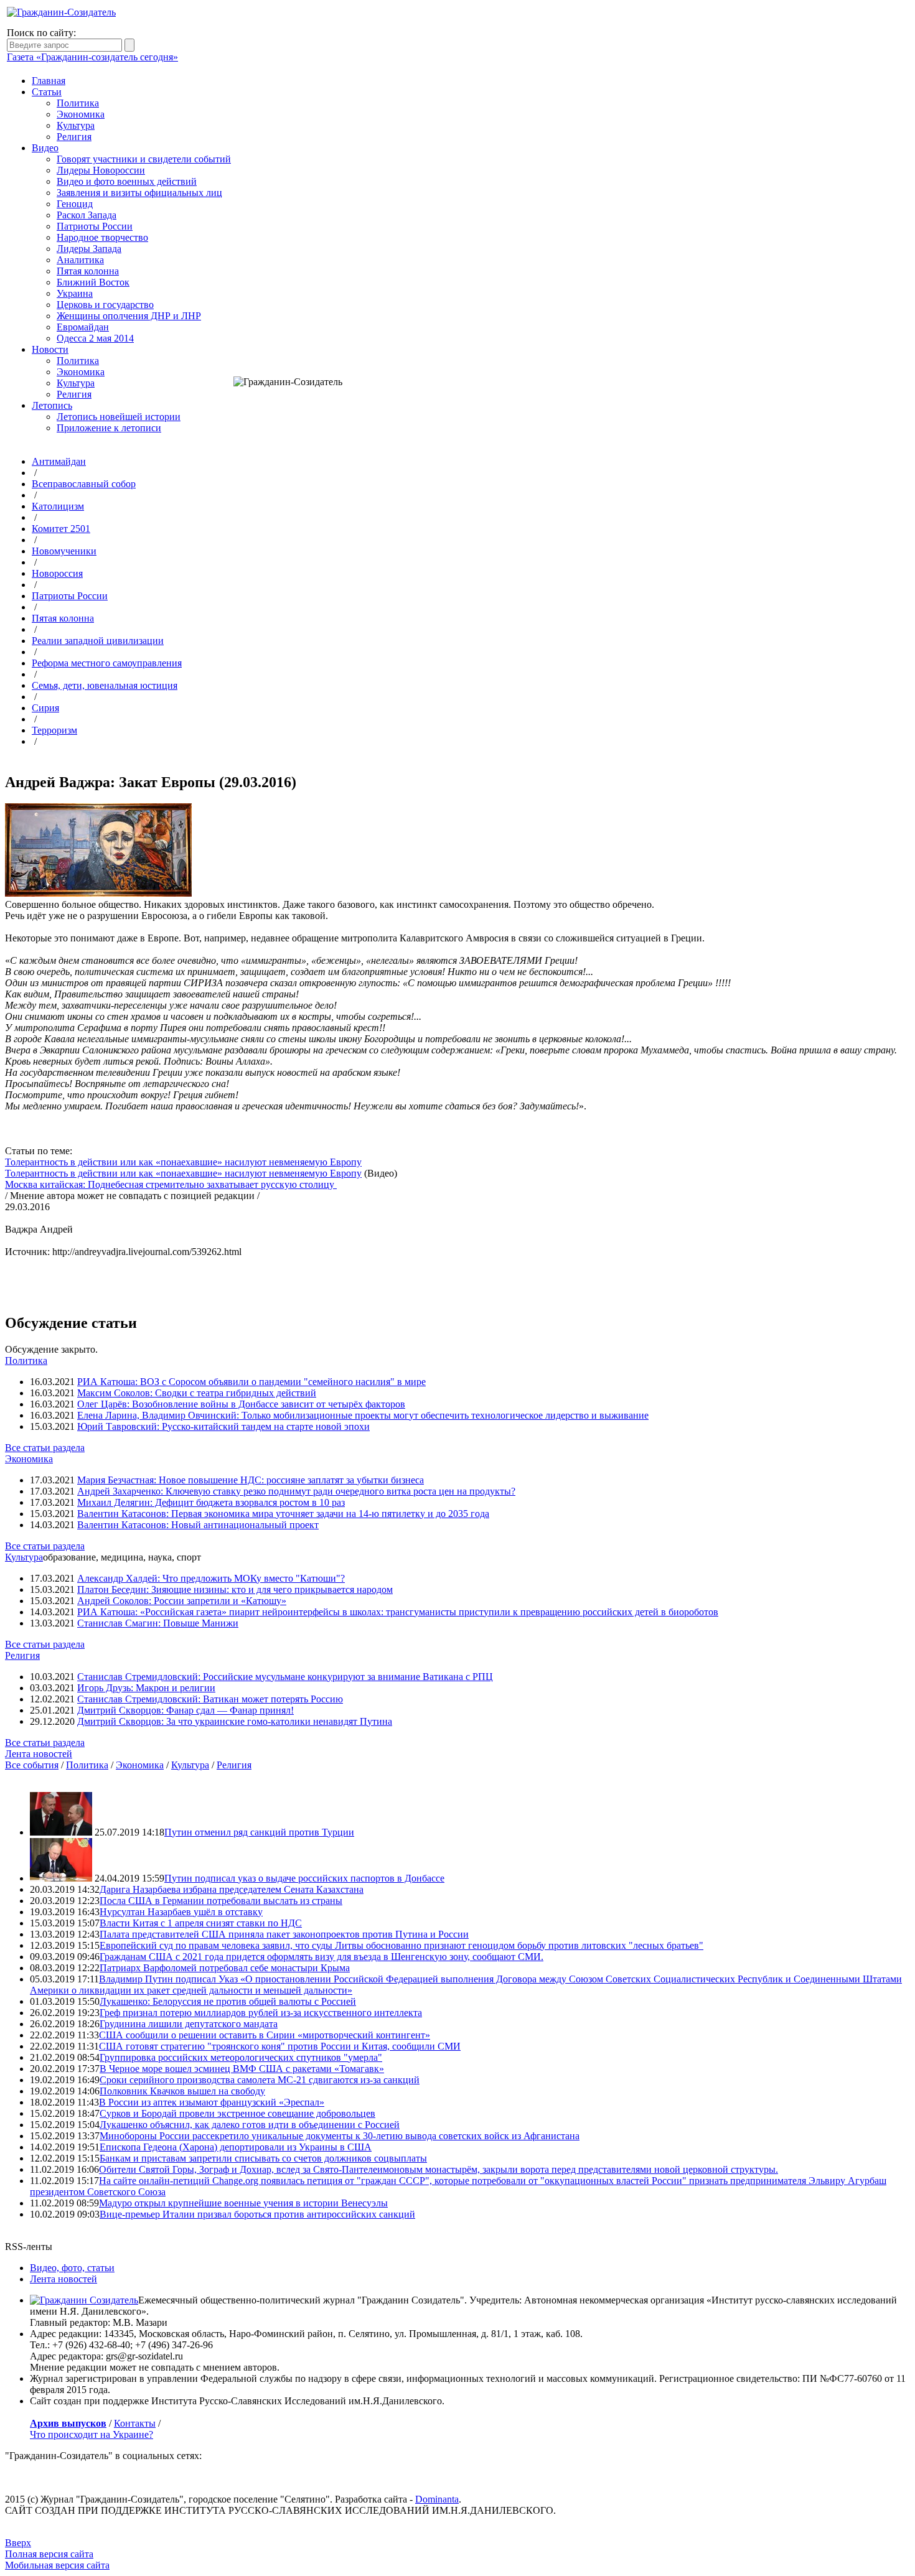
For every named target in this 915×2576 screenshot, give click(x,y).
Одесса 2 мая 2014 (95, 338)
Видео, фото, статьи (72, 2268)
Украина (75, 293)
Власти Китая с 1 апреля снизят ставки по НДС (201, 1923)
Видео (45, 148)
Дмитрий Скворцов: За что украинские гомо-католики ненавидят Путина (235, 1721)
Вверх (18, 2543)
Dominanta (437, 2499)
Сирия (45, 708)
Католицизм (58, 506)
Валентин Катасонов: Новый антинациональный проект (198, 1525)
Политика (78, 103)
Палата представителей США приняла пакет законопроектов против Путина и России (284, 1934)
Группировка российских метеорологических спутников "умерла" (241, 2057)
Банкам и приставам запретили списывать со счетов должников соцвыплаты (263, 2158)
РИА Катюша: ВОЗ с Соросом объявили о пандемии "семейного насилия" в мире (251, 1382)
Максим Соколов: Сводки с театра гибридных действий (197, 1393)
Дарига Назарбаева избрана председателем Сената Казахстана (232, 1889)
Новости (50, 349)
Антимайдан (59, 461)
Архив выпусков (68, 2423)
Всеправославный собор (84, 484)
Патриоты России (95, 226)
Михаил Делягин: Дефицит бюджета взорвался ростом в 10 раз (211, 1502)
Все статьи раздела (45, 1448)
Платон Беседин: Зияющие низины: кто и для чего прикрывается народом (235, 1589)
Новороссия (57, 573)
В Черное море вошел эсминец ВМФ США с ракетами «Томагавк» (242, 2069)
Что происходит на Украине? (91, 2434)
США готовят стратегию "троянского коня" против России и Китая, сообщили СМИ (280, 2046)
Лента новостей (39, 1754)
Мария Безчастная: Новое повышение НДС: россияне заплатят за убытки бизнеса (251, 1480)
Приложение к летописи (109, 428)
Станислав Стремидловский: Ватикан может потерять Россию (210, 1699)
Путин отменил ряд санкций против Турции (259, 1832)
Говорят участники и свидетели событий (144, 159)
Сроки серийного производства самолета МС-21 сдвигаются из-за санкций (260, 2080)
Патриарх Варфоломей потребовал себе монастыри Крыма (225, 1968)
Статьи (47, 92)
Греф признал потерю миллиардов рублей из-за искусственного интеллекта (261, 2013)
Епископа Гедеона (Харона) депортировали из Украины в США (236, 2147)
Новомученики (64, 551)
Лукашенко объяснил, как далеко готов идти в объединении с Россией (250, 2125)
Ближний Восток (93, 282)
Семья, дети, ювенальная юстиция (105, 685)
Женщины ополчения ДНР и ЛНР (129, 316)
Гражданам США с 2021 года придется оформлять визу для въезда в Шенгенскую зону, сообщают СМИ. (321, 1957)
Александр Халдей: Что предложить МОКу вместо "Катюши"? (211, 1578)
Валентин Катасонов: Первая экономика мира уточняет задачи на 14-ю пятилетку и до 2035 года (283, 1514)
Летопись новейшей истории (119, 417)
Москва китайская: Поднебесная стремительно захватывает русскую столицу (171, 1184)
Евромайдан (83, 327)
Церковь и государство (105, 305)
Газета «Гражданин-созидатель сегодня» (92, 57)
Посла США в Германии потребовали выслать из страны (221, 1901)
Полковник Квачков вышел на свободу (182, 2091)
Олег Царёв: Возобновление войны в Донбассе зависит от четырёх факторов (241, 1404)
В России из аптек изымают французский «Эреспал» (212, 2102)
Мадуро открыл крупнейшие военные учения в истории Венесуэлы (243, 2203)
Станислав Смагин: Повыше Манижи (158, 1623)
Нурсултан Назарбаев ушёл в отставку (181, 1912)
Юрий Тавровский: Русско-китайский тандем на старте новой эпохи (223, 1426)
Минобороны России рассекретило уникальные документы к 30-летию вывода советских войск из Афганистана (340, 2136)
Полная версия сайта (49, 2554)
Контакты (135, 2423)
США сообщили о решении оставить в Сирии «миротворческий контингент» (265, 2035)
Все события (32, 1765)
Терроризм (54, 730)
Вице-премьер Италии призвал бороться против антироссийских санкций (257, 2214)
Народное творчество (102, 237)
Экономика (81, 114)
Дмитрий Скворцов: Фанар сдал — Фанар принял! (185, 1710)
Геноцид (75, 204)
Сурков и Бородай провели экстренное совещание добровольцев (237, 2113)
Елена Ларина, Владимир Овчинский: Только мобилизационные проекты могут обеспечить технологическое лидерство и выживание (363, 1415)
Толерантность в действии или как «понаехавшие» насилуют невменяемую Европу (183, 1162)
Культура (76, 125)
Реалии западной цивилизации (98, 641)
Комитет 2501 (61, 529)
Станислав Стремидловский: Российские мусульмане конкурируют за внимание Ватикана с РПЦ (285, 1677)
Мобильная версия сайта (57, 2565)
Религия (74, 137)
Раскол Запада (87, 215)
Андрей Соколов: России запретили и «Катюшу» (182, 1601)
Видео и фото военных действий (127, 181)
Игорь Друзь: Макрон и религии (146, 1688)
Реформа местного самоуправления (107, 663)
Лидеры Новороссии (101, 170)
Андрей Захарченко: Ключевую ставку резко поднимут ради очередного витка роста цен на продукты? (296, 1491)
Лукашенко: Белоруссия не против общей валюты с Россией (228, 2001)
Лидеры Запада (89, 249)
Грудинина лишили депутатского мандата (189, 2024)
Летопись (52, 405)
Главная (49, 81)
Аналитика (80, 260)
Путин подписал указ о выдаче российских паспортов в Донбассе (304, 1878)
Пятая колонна (88, 271)
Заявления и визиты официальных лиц (139, 193)
